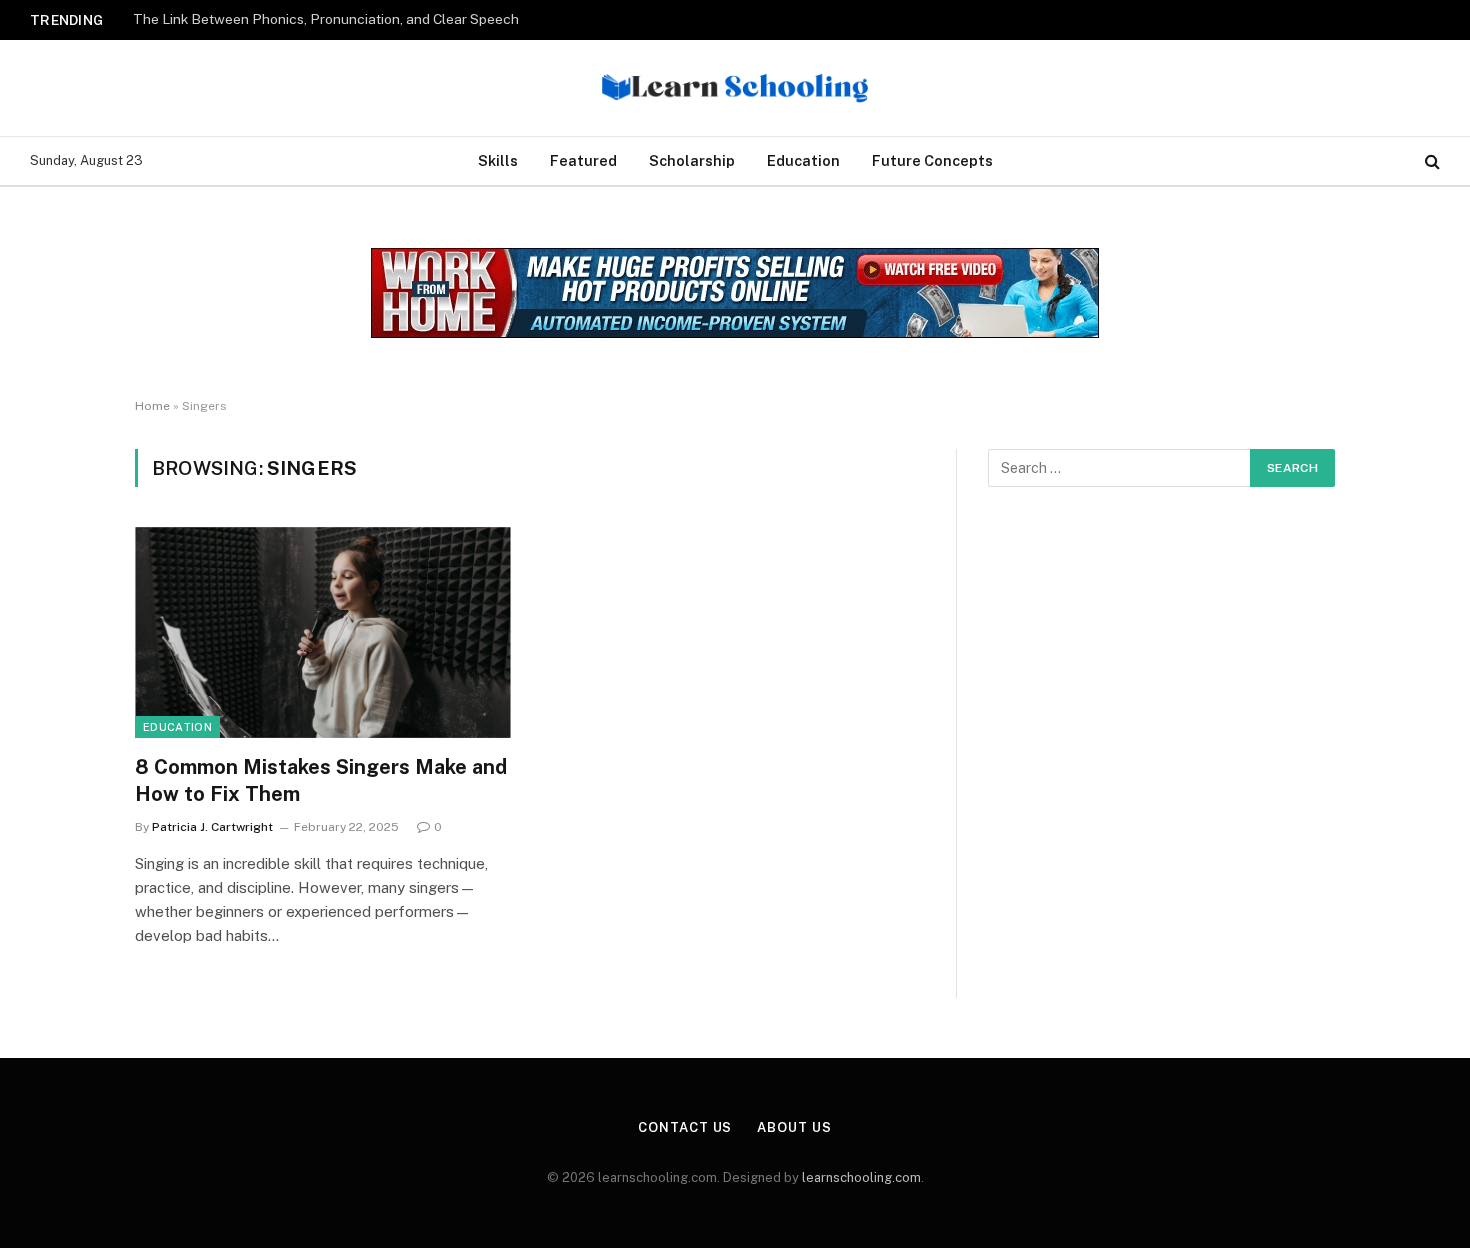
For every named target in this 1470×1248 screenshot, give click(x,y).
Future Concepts (932, 160)
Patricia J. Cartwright (212, 827)
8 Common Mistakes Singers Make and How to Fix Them (321, 780)
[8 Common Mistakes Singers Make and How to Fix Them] (323, 633)
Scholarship (692, 160)
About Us (794, 1127)
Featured (583, 160)
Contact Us (685, 1127)
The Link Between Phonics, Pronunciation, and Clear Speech (326, 19)
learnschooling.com (861, 1177)
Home (152, 406)
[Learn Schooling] (735, 88)
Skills (498, 160)
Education (803, 160)
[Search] (1430, 161)
